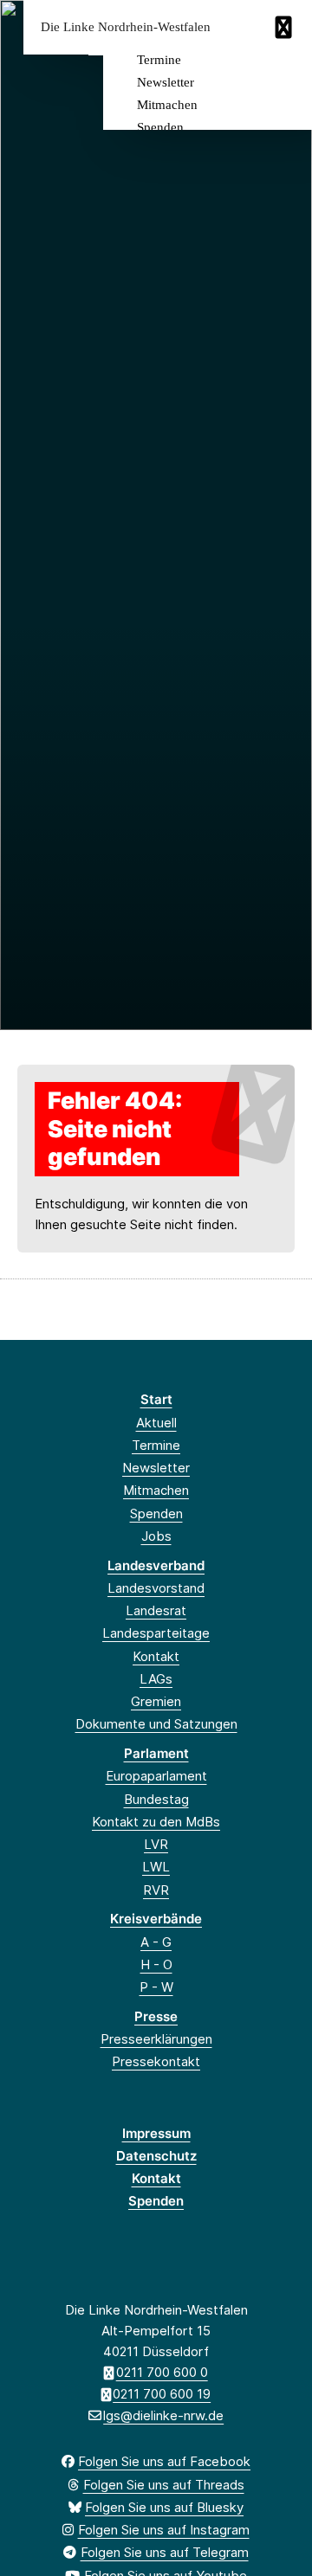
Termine (159, 60)
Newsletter (166, 82)
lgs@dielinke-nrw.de (163, 2415)
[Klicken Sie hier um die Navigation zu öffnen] (286, 27)
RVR (156, 1890)
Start (156, 1399)
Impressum (156, 2133)
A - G (156, 1942)
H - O (156, 1964)
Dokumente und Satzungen (156, 1724)
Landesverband (156, 1565)
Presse (156, 2016)
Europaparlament (156, 1776)
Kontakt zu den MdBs (156, 1822)
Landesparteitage (156, 1633)
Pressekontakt (156, 2061)
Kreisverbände (156, 1919)
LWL (156, 1867)
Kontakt (156, 1656)
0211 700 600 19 (162, 2394)
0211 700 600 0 (162, 2372)
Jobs (156, 1536)
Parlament (156, 1753)
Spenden (160, 127)
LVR (156, 1844)
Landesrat (156, 1610)
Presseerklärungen (156, 2039)
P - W (156, 1987)
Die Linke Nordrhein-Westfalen (126, 27)
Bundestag (156, 1799)
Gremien (156, 1701)
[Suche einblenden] (238, 27)
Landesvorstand (156, 1588)
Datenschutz (156, 2156)
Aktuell (156, 1423)
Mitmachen (167, 105)
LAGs (156, 1679)
